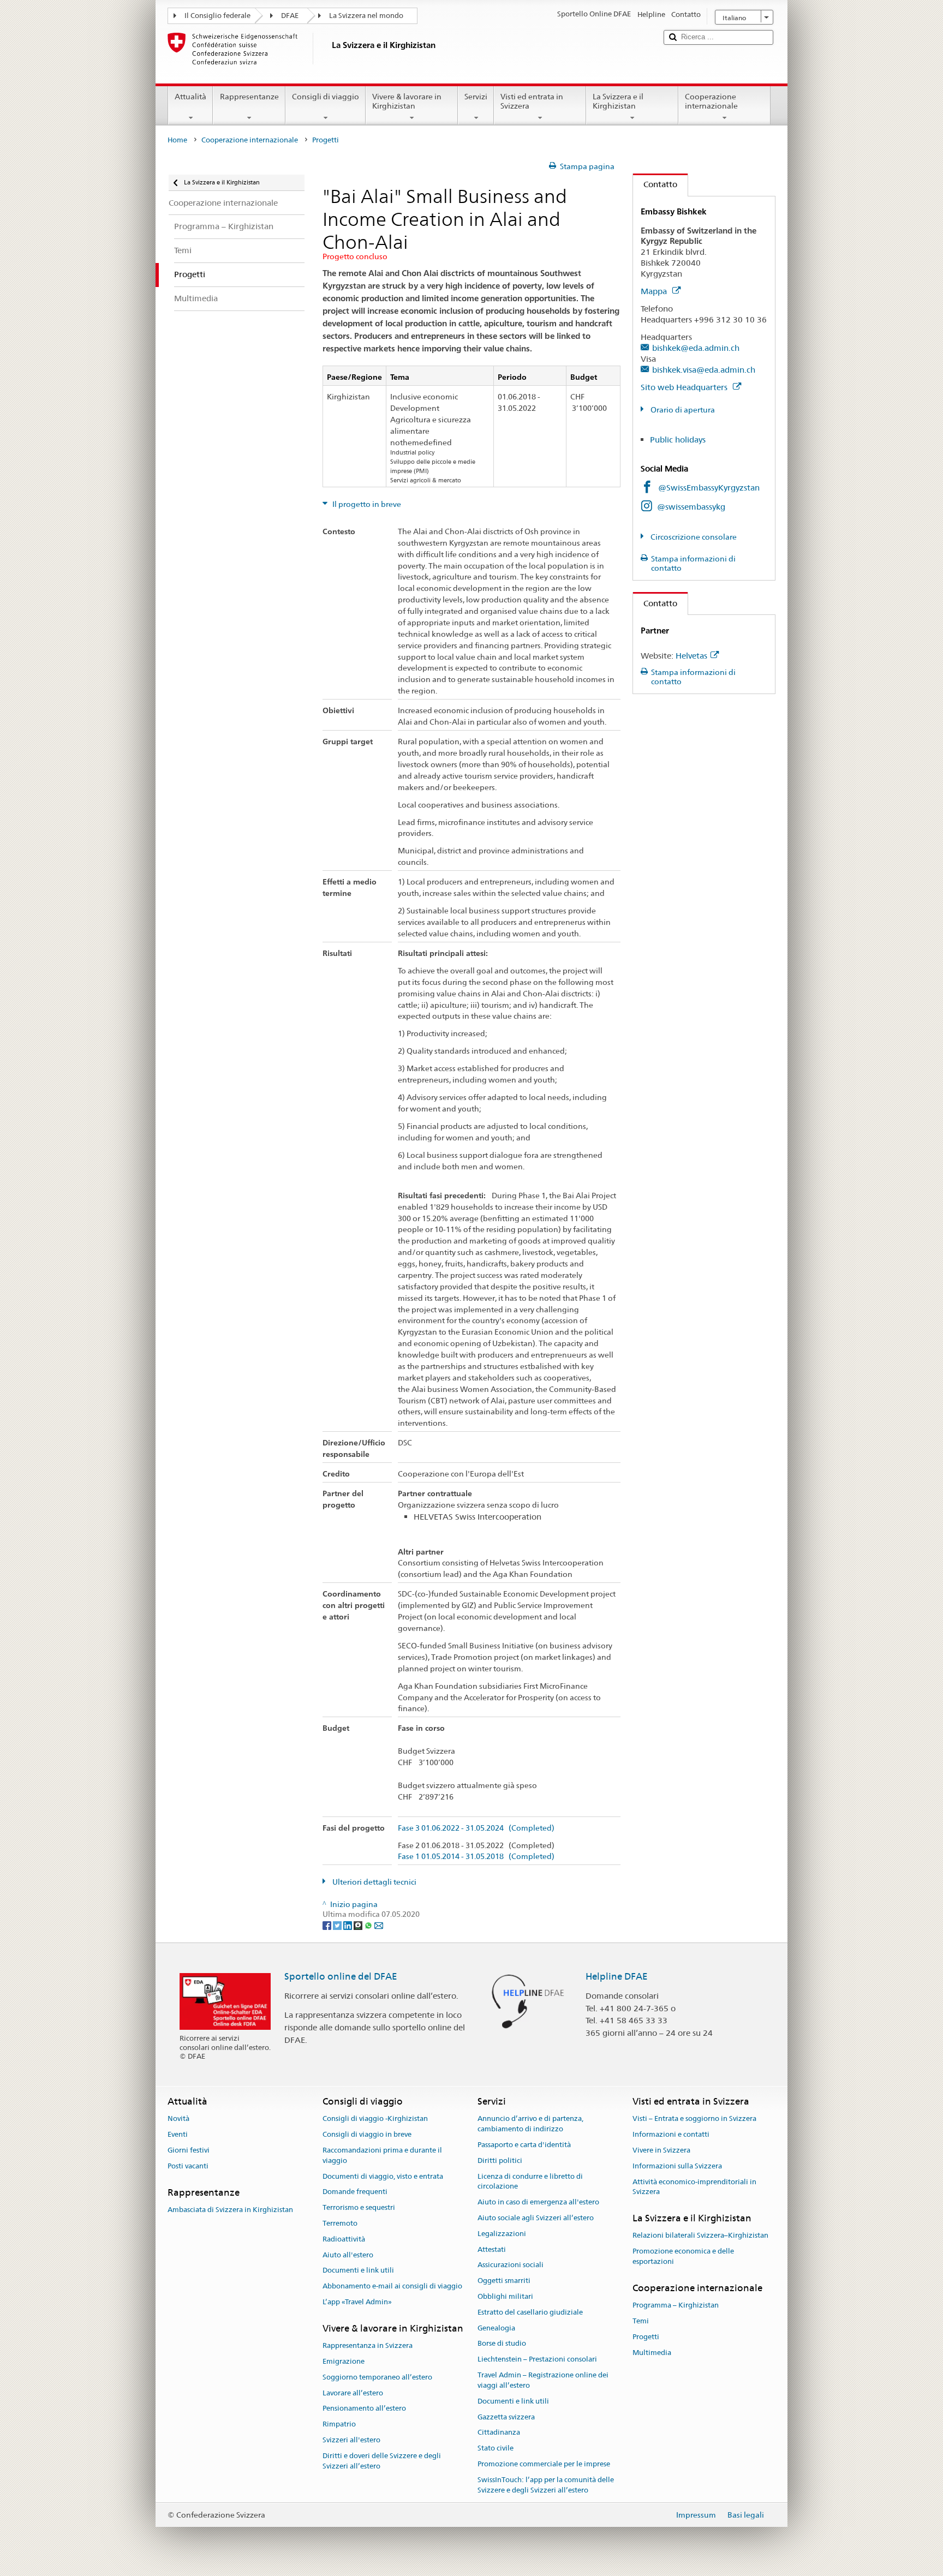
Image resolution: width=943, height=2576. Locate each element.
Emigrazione (344, 2361)
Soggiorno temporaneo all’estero (377, 2377)
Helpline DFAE (617, 1976)
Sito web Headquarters (685, 387)
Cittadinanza (499, 2433)
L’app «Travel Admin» (357, 2302)
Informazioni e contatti (671, 2134)
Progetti (646, 2337)
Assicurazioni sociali (511, 2265)
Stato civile (496, 2448)
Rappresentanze (249, 97)
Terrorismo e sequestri (359, 2207)
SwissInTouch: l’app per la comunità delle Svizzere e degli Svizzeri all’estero (546, 2485)
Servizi (476, 97)
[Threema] (359, 1924)
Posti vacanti (188, 2166)
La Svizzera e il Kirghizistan (618, 101)
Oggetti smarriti (504, 2281)
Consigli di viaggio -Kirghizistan (375, 2119)
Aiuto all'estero (348, 2255)
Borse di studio (502, 2344)
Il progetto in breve (366, 504)
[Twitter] (338, 1924)
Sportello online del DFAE (341, 1976)
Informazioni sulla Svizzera (677, 2166)
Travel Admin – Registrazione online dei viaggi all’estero (543, 2380)
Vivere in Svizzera (661, 2150)
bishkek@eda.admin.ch (696, 348)
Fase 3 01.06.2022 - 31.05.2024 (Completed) (476, 1828)
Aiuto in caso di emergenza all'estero (538, 2202)
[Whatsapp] (369, 1924)
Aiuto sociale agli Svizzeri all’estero (536, 2218)
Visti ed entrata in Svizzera (532, 101)
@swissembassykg (691, 507)
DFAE (290, 16)
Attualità (190, 97)
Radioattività (344, 2239)
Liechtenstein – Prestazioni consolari (537, 2360)
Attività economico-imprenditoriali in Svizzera (694, 2187)
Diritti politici (500, 2160)
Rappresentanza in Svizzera (368, 2345)
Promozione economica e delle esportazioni (683, 2256)
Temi (641, 2321)
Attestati (492, 2249)
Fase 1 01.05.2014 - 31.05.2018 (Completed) (476, 1857)
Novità (178, 2119)
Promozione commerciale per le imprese (544, 2464)
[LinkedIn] (348, 1924)
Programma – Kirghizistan (676, 2305)
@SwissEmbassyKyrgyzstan (709, 488)
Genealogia (496, 2328)
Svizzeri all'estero (351, 2440)
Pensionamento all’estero (364, 2409)
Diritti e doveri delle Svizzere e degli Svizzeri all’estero (382, 2461)
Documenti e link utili (358, 2271)
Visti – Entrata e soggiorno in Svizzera (694, 2119)
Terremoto (340, 2223)
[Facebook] (328, 1924)
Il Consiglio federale (217, 16)
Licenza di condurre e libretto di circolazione (530, 2181)
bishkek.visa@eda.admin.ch (704, 370)
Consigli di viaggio (326, 97)
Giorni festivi (189, 2150)
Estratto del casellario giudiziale (530, 2312)
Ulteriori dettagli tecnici (374, 1882)
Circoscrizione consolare (693, 537)
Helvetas (691, 656)
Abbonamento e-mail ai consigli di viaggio (392, 2286)
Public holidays (678, 440)
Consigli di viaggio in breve (367, 2134)
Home (177, 140)
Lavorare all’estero (353, 2393)
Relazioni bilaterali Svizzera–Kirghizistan (700, 2236)
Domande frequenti (355, 2192)
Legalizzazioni (502, 2234)
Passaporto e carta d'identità (524, 2145)
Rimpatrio (339, 2424)
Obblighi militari (505, 2296)
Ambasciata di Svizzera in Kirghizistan (230, 2210)
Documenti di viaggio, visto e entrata (383, 2176)
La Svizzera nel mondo (366, 16)
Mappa (655, 291)
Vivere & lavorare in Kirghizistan (407, 101)
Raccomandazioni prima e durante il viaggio (382, 2155)
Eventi (178, 2134)
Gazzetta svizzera (506, 2417)
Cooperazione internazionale (711, 101)
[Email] (379, 1924)
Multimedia (652, 2353)
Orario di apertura (682, 410)
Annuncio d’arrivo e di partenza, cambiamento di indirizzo (530, 2124)
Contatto (655, 184)
